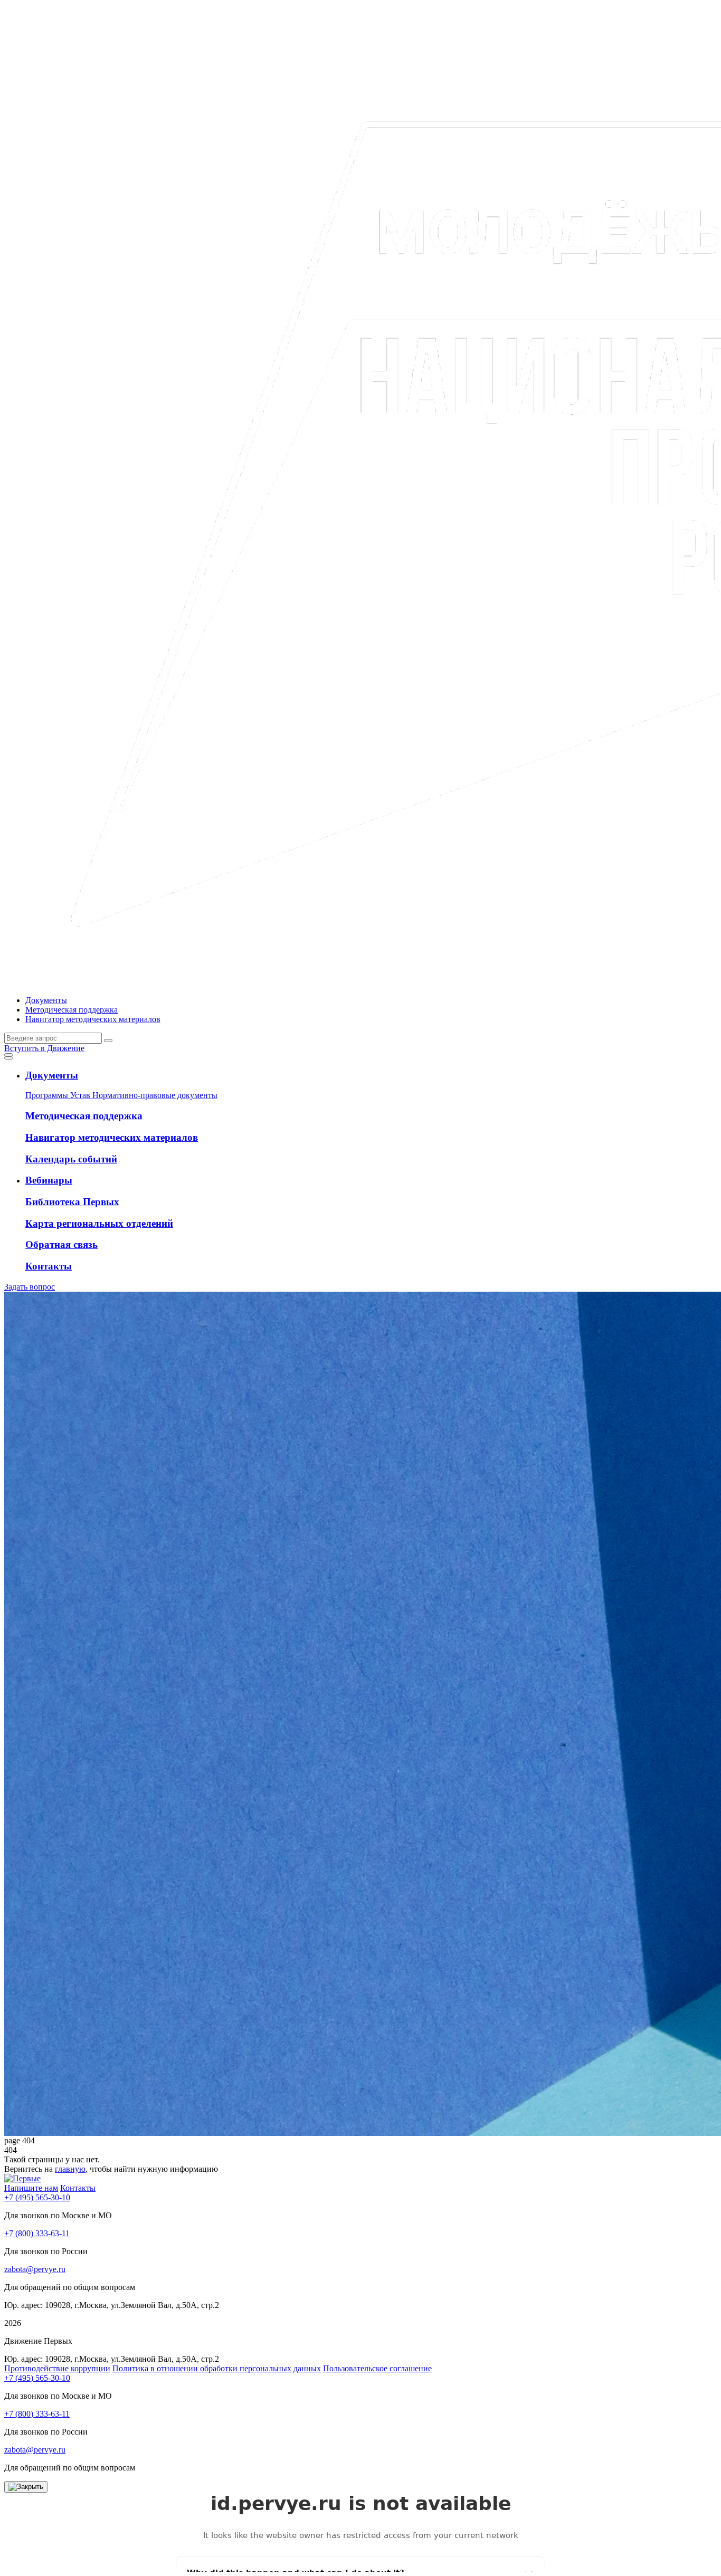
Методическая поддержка (72, 1010)
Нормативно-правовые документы (155, 1095)
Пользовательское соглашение (377, 2368)
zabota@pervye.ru (35, 2269)
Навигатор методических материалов (93, 1019)
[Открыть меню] (8, 1055)
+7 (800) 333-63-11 (37, 2233)
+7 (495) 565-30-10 (37, 2197)
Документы (46, 1000)
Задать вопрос (30, 1287)
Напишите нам (31, 2188)
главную (70, 2169)
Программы (48, 1095)
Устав (81, 1095)
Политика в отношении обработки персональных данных (217, 2368)
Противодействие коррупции (57, 2368)
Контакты (78, 2188)
